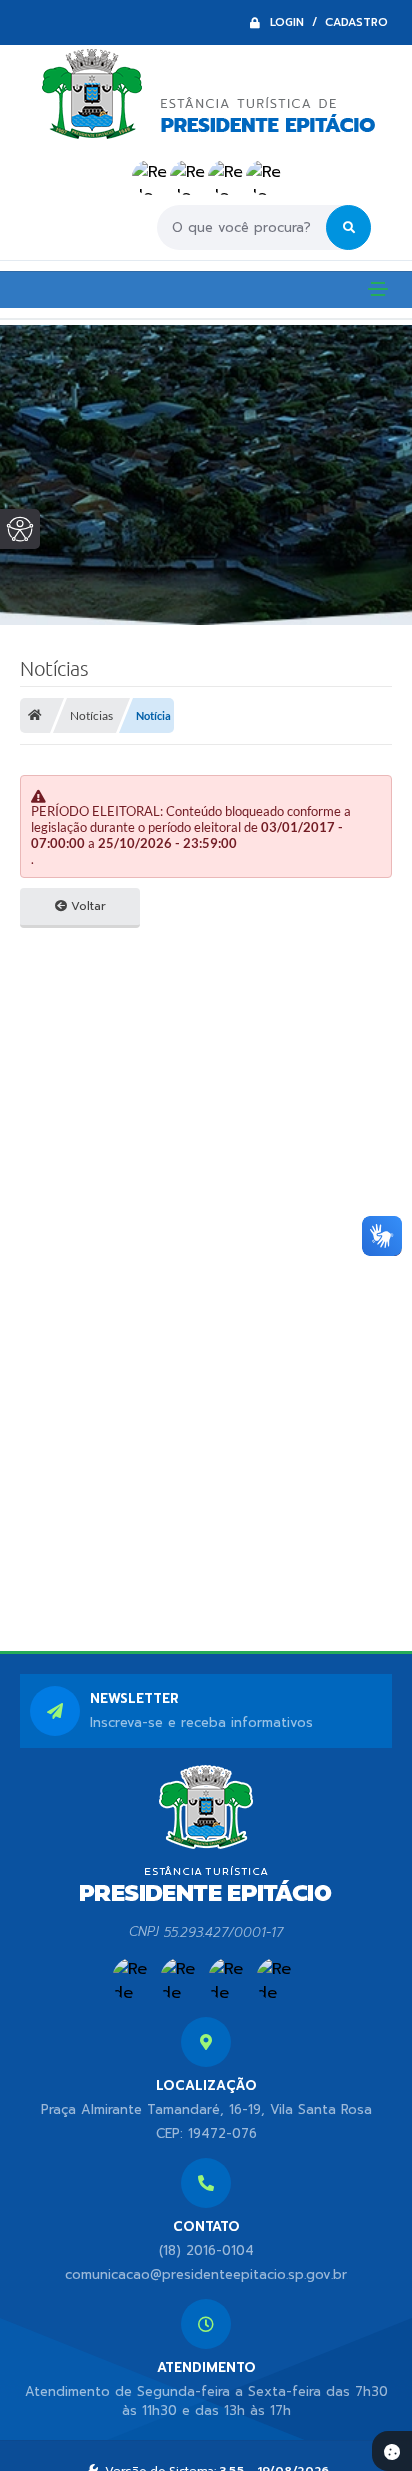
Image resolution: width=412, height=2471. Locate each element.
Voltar (86, 906)
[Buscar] (348, 227)
